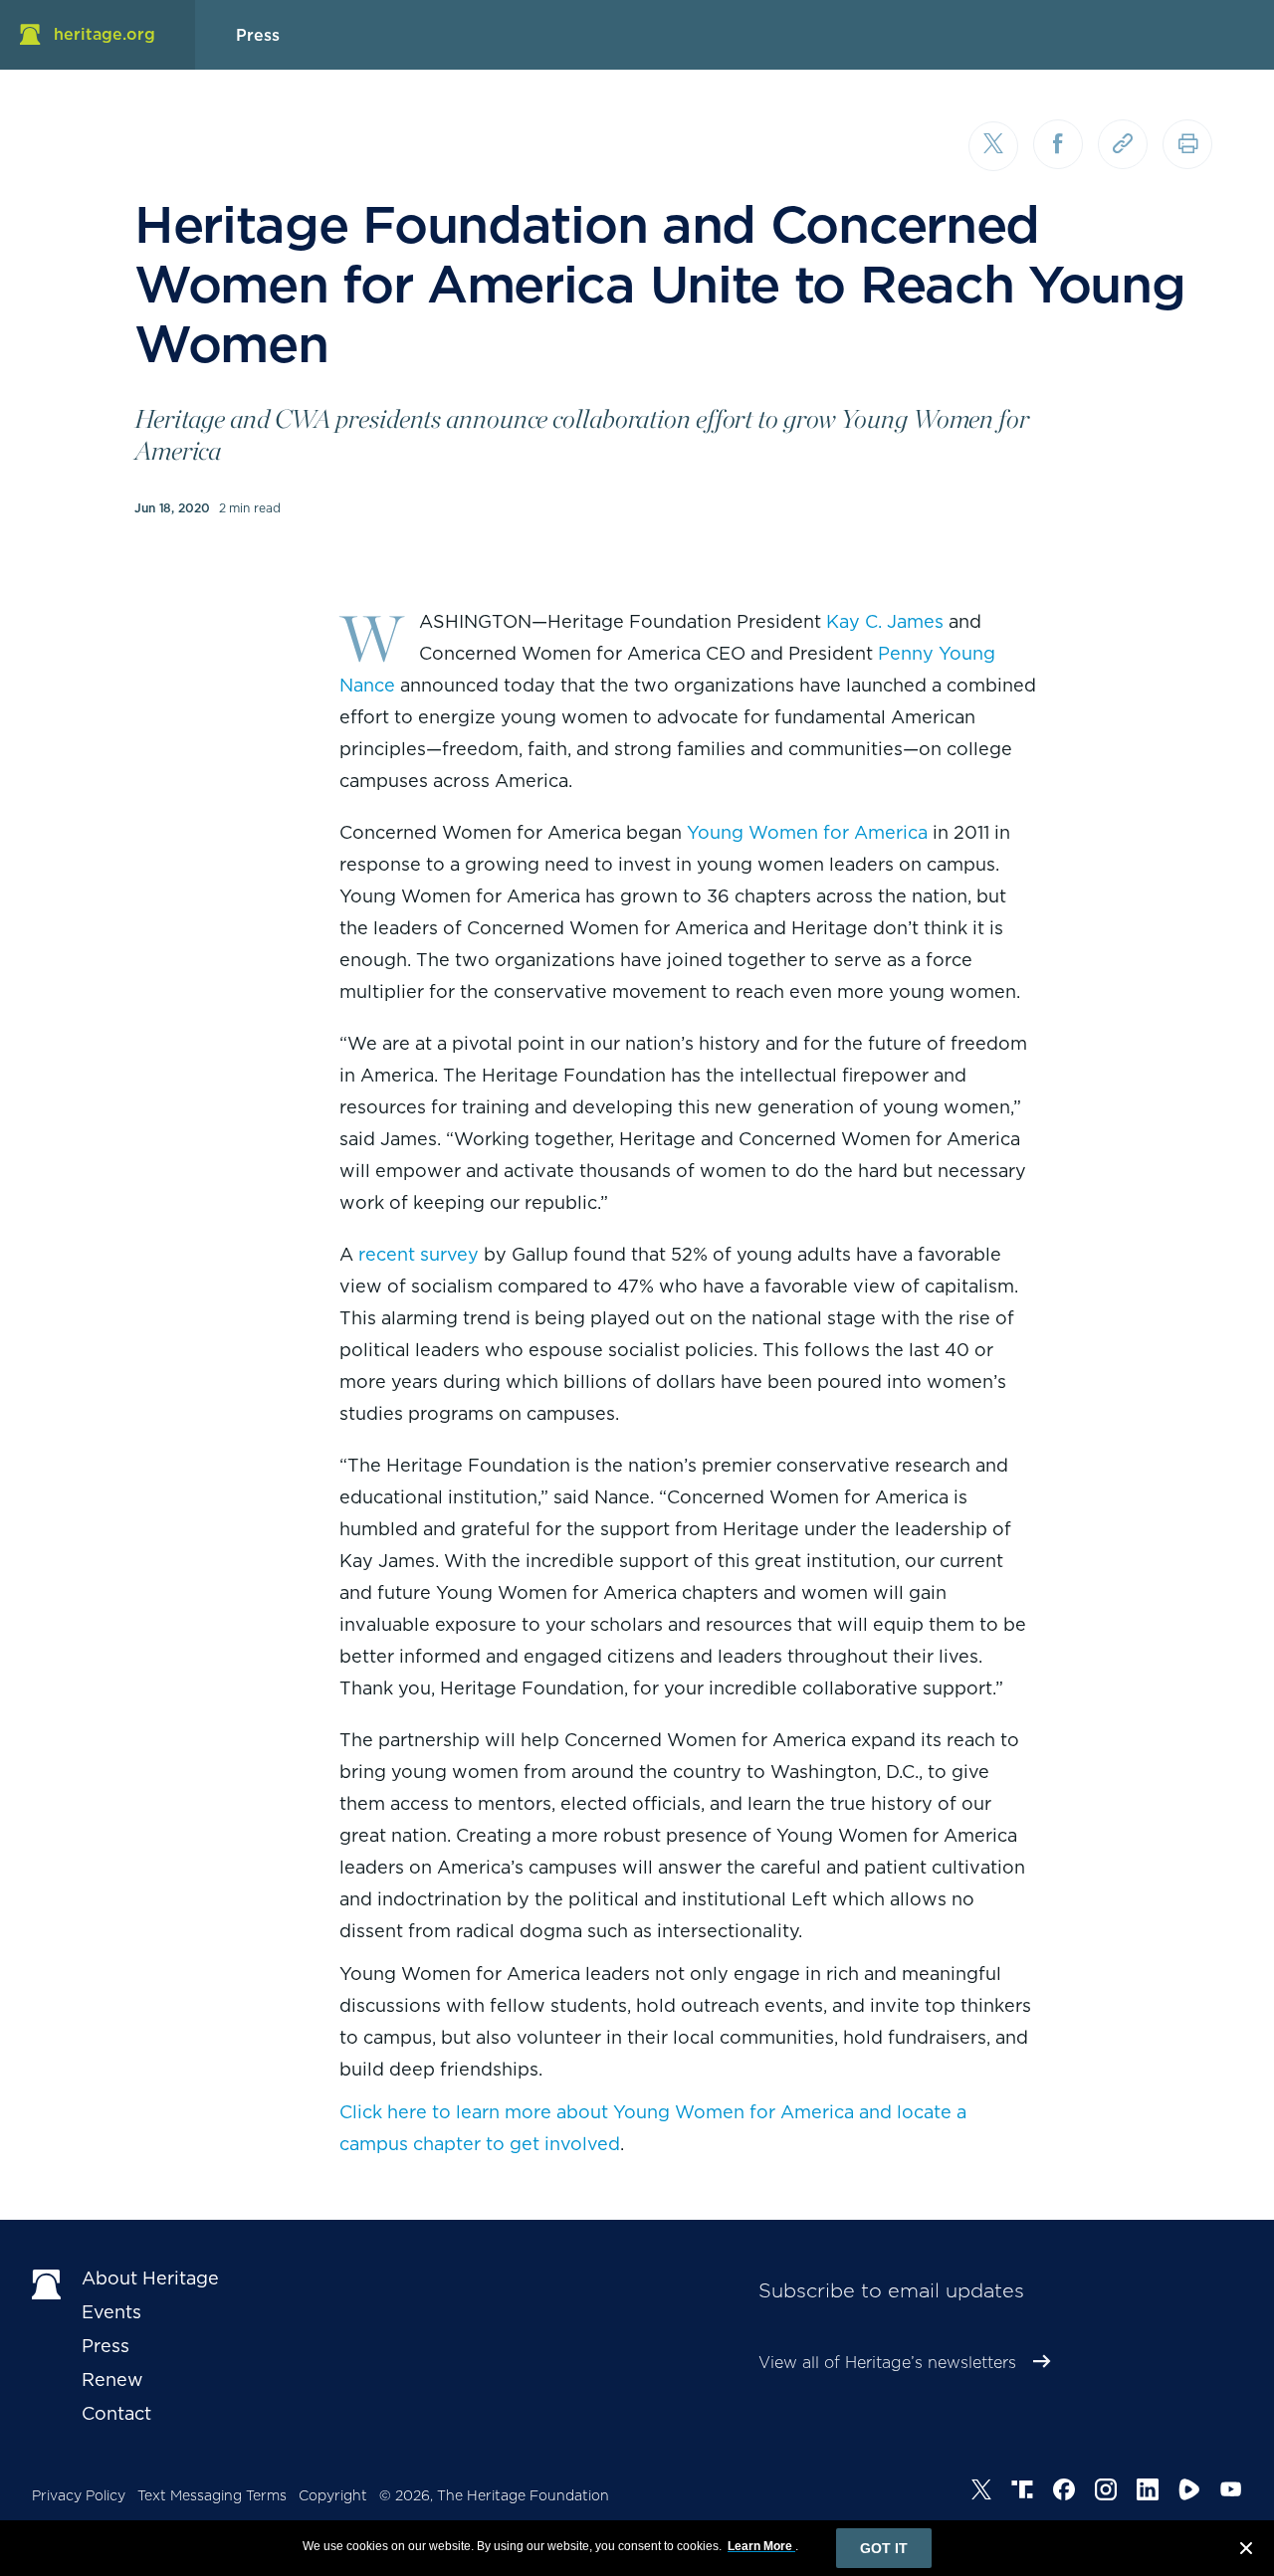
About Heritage (150, 2278)
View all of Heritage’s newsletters (887, 2363)
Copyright (333, 2495)
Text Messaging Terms (212, 2495)
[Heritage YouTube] (1231, 2492)
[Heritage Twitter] (981, 2492)
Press (106, 2346)
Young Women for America (807, 832)
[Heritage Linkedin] (1148, 2492)
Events (111, 2312)
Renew (112, 2379)
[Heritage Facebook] (1064, 2492)
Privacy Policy (79, 2495)
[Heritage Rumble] (1189, 2492)
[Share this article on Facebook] (1058, 144)
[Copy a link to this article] (1123, 144)
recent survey (419, 1254)
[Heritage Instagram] (1106, 2492)
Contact (116, 2413)
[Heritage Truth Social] (1022, 2492)
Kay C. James (885, 621)
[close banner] (1246, 2551)
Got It (884, 2548)
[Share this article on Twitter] (993, 146)
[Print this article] (1187, 144)
